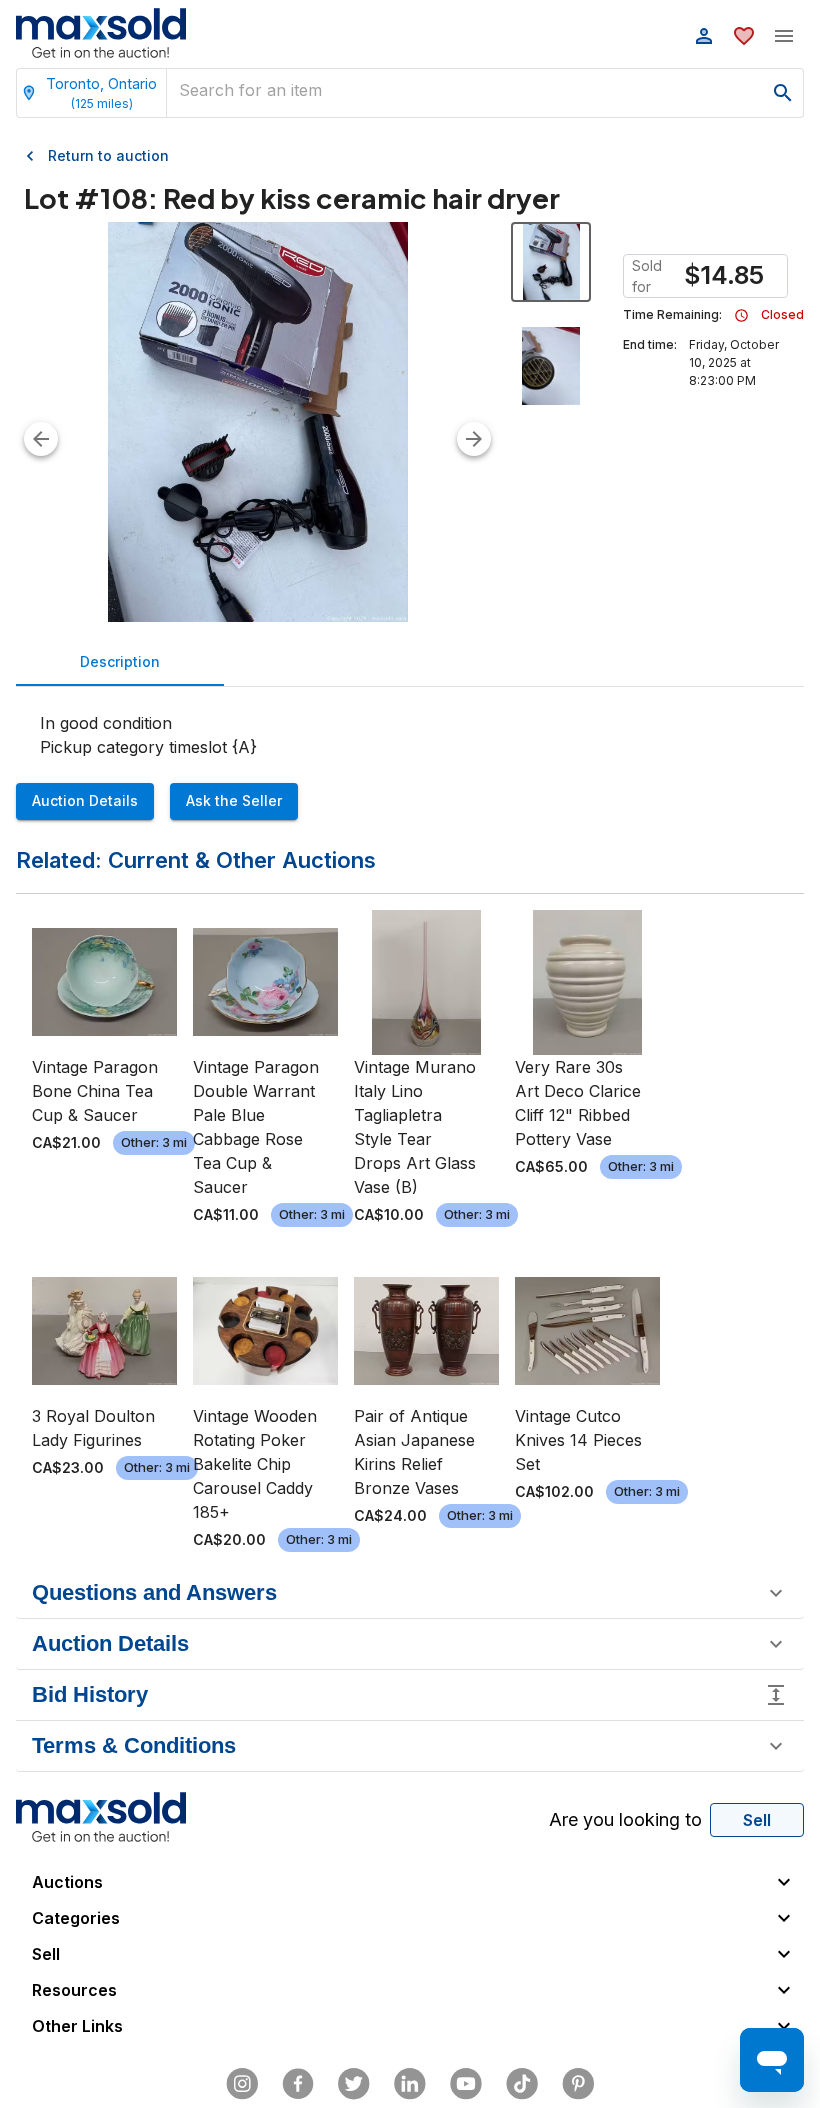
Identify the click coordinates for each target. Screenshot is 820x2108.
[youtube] (466, 2084)
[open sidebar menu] (784, 36)
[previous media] (41, 439)
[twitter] (354, 2084)
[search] (783, 93)
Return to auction (108, 155)
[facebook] (298, 2084)
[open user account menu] (704, 36)
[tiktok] (522, 2084)
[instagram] (242, 2084)
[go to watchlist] (744, 36)
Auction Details (85, 800)
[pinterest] (578, 2084)
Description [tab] (120, 661)
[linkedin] (410, 2084)
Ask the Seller (234, 800)
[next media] (474, 439)
